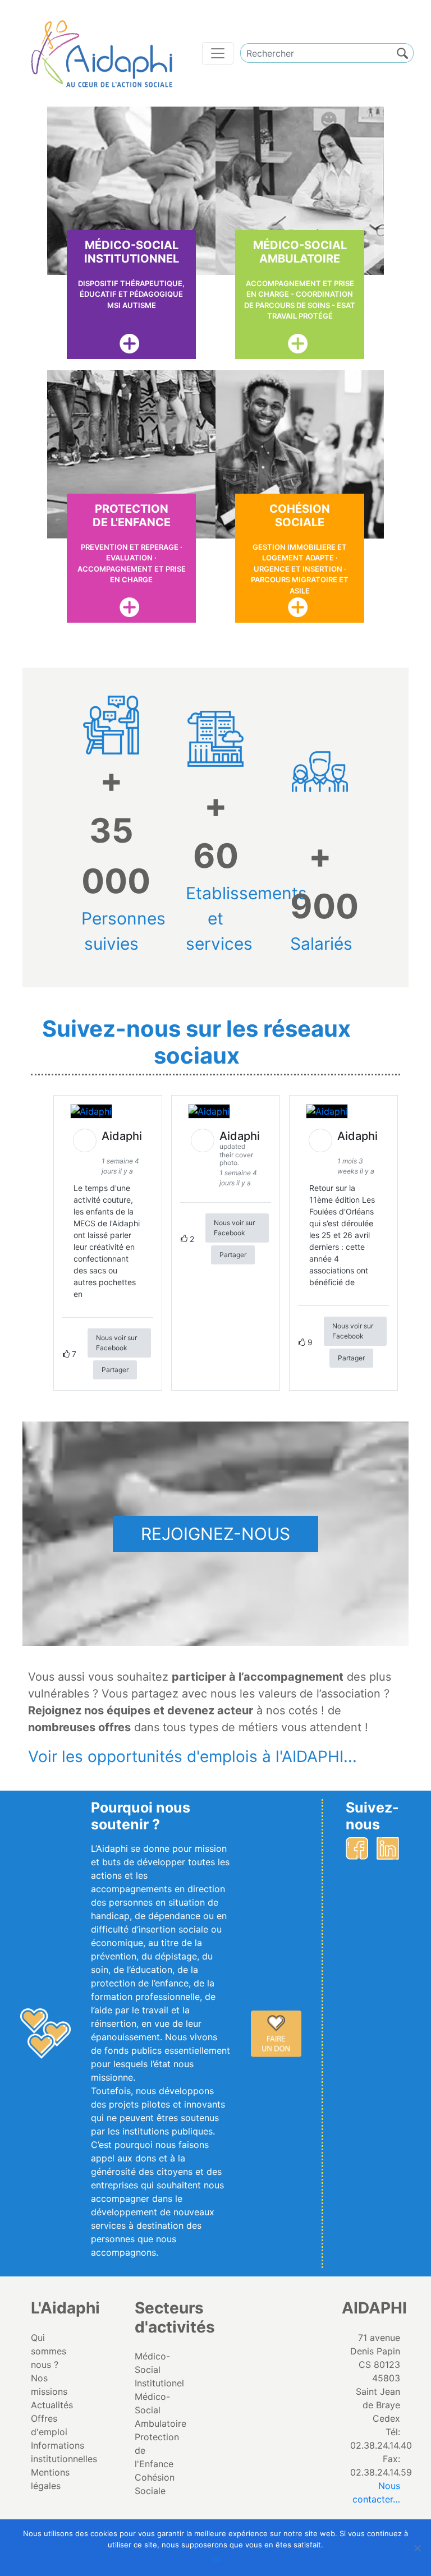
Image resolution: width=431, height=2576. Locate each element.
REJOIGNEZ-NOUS (215, 1534)
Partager (115, 1370)
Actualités (52, 2405)
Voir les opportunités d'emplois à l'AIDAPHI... (192, 1756)
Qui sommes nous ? (49, 2351)
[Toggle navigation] (218, 53)
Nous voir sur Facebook (116, 1343)
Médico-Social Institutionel (159, 2370)
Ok (216, 2559)
